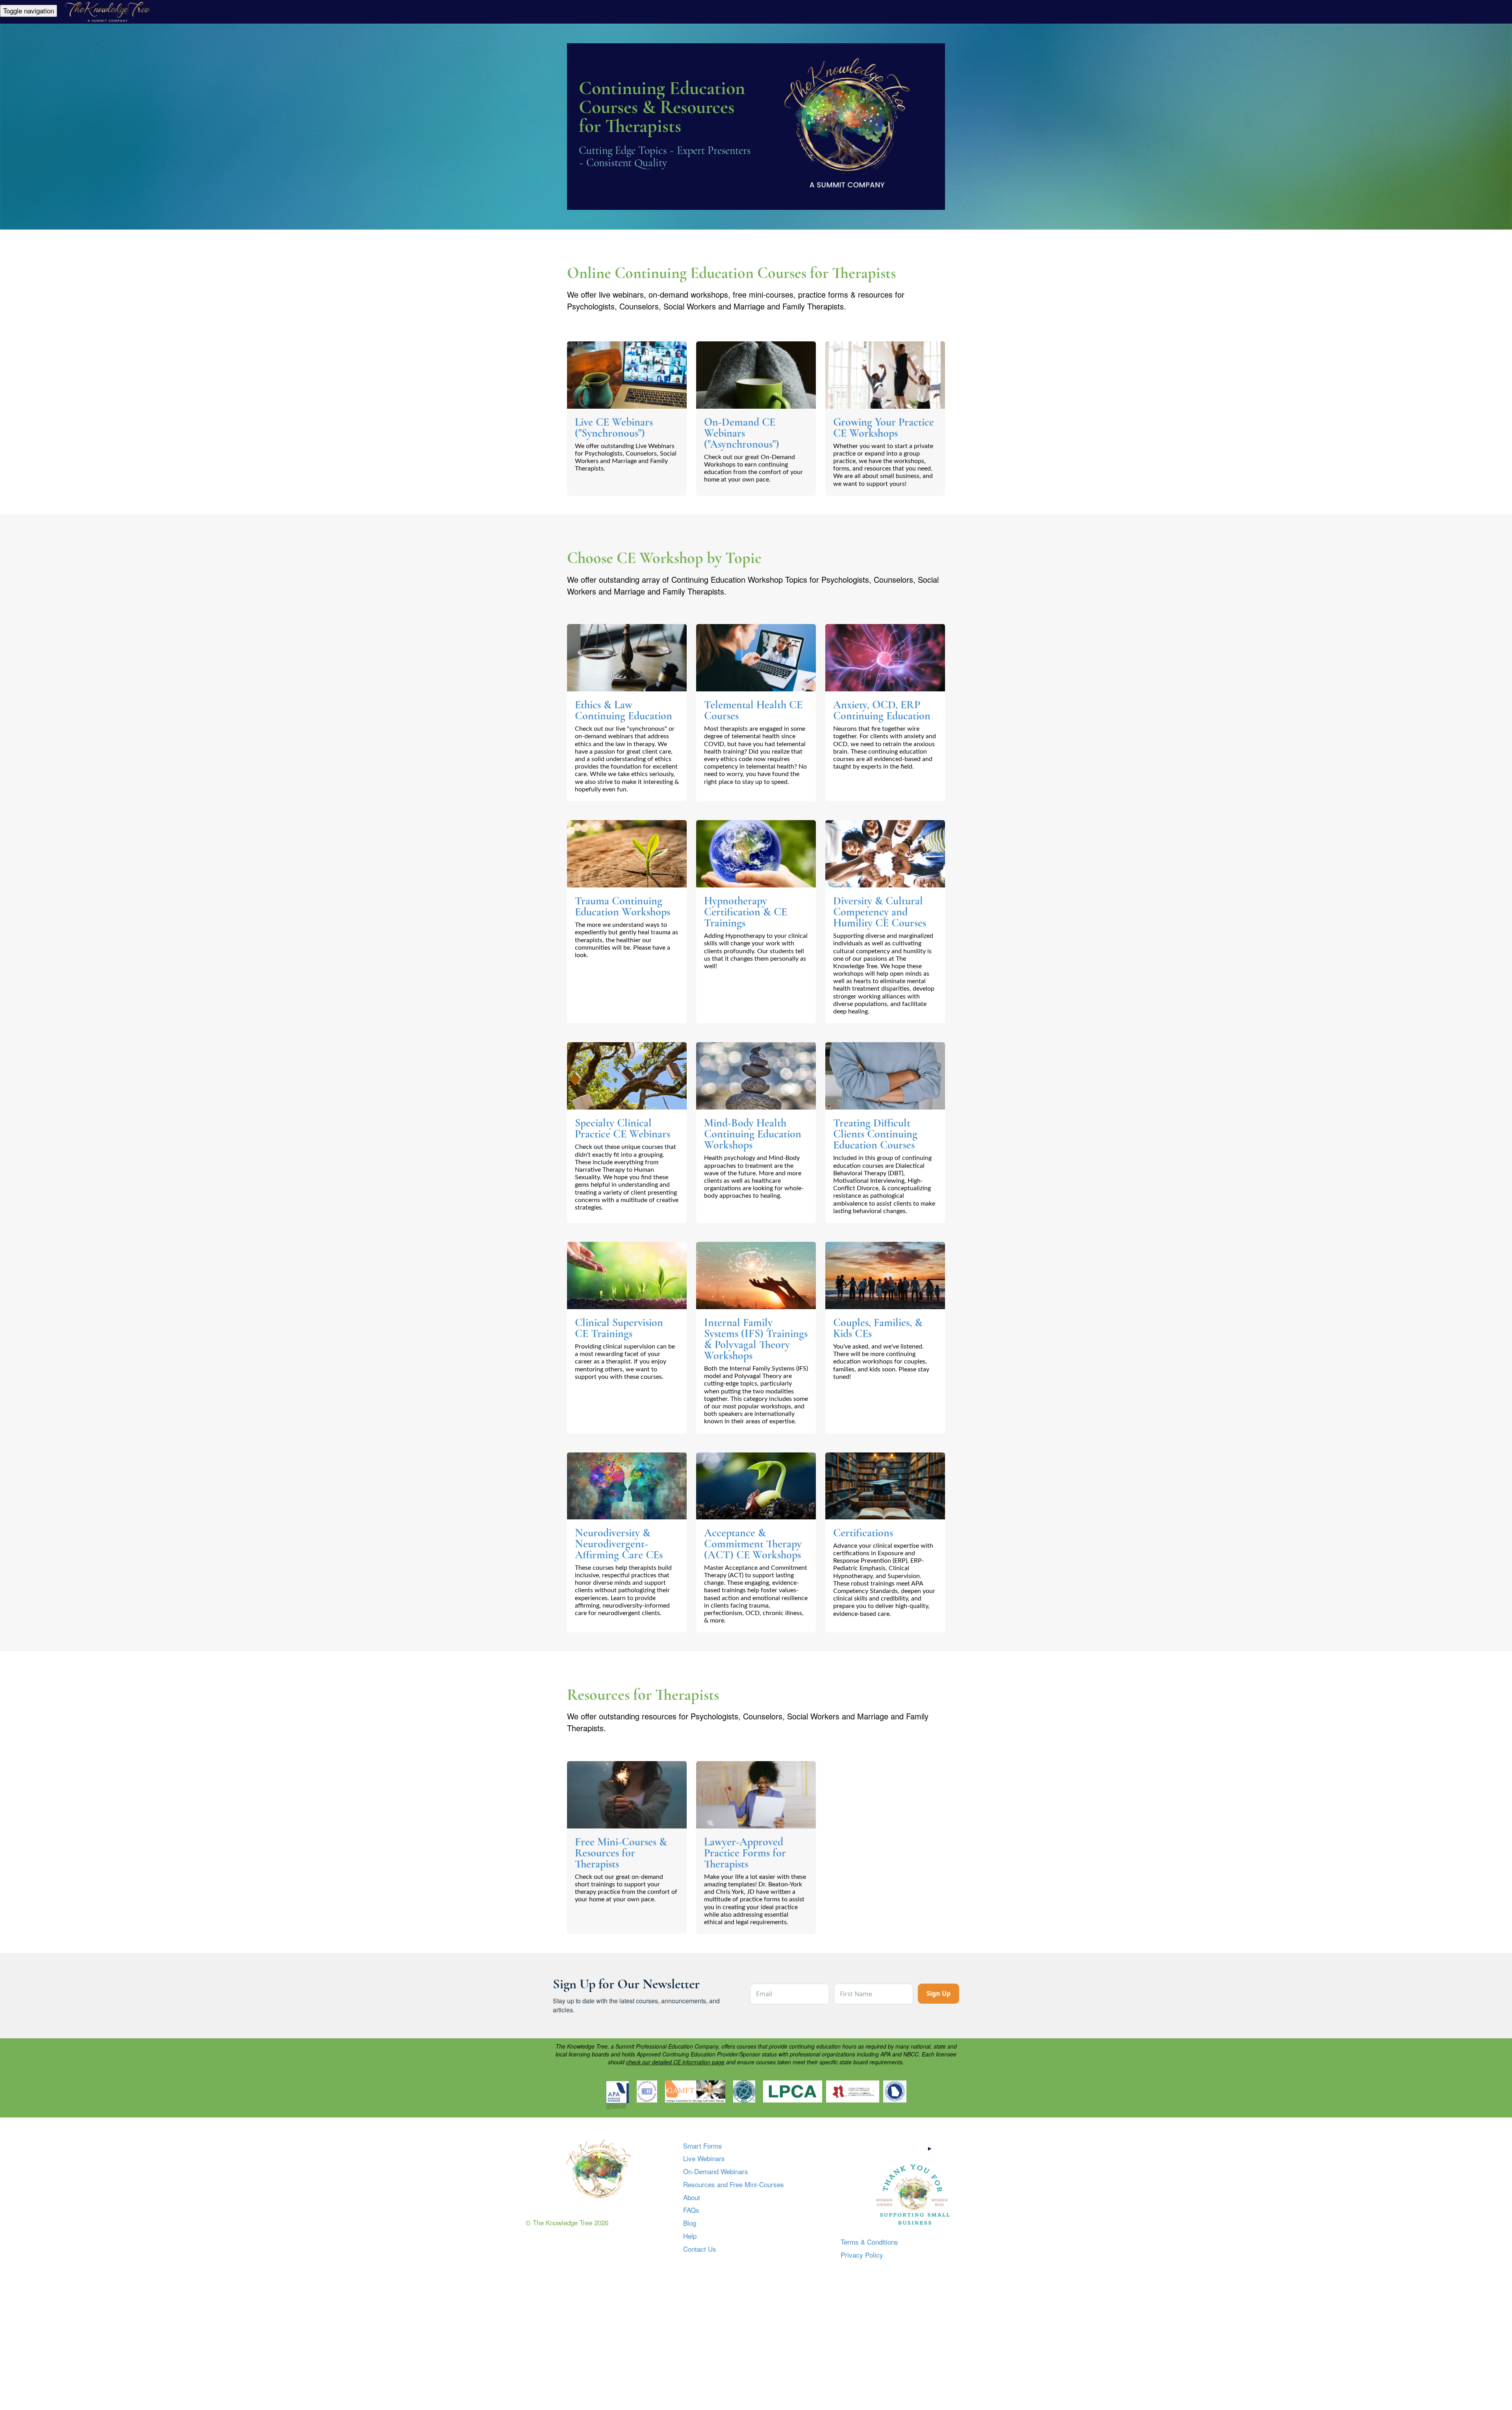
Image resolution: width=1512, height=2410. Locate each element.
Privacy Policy (862, 2255)
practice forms (823, 294)
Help (690, 2236)
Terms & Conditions (869, 2242)
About (692, 2197)
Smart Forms (703, 2146)
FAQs (691, 2210)
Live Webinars (704, 2158)
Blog (690, 2223)
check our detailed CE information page (675, 2062)
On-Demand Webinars (716, 2171)
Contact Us (700, 2249)
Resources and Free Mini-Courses (734, 2184)
